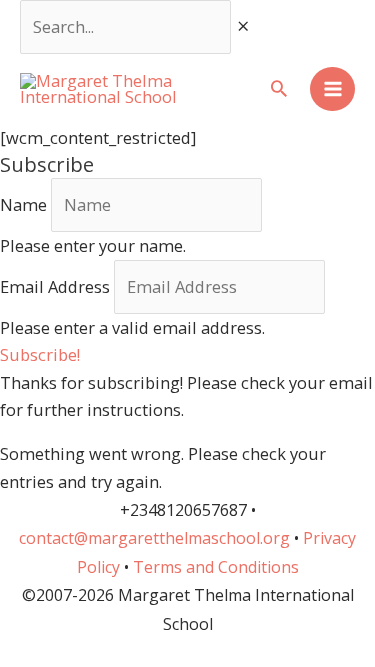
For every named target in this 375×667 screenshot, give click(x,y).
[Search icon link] (279, 89)
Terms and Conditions (216, 567)
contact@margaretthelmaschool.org (156, 538)
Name (23, 204)
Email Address (55, 286)
